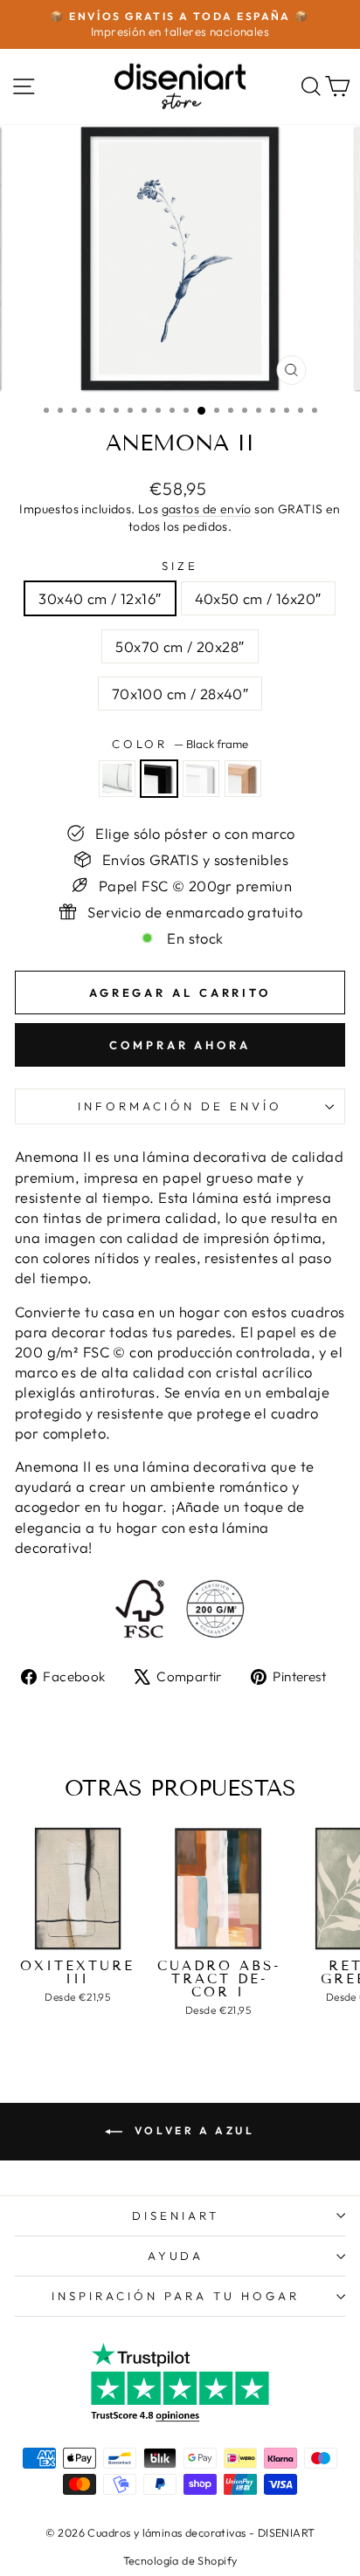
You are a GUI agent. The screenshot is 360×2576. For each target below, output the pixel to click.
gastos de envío (207, 509)
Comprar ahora (180, 1045)
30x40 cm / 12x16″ (100, 598)
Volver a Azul (192, 2130)
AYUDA (176, 2256)
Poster (117, 779)
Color (180, 744)
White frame (201, 779)
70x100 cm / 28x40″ (180, 694)
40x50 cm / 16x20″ (258, 598)
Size (180, 566)
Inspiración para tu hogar (175, 2296)
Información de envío (180, 1106)
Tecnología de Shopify (180, 2560)
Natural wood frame (243, 779)
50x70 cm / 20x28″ (180, 646)
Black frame (159, 779)
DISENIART (176, 2215)
